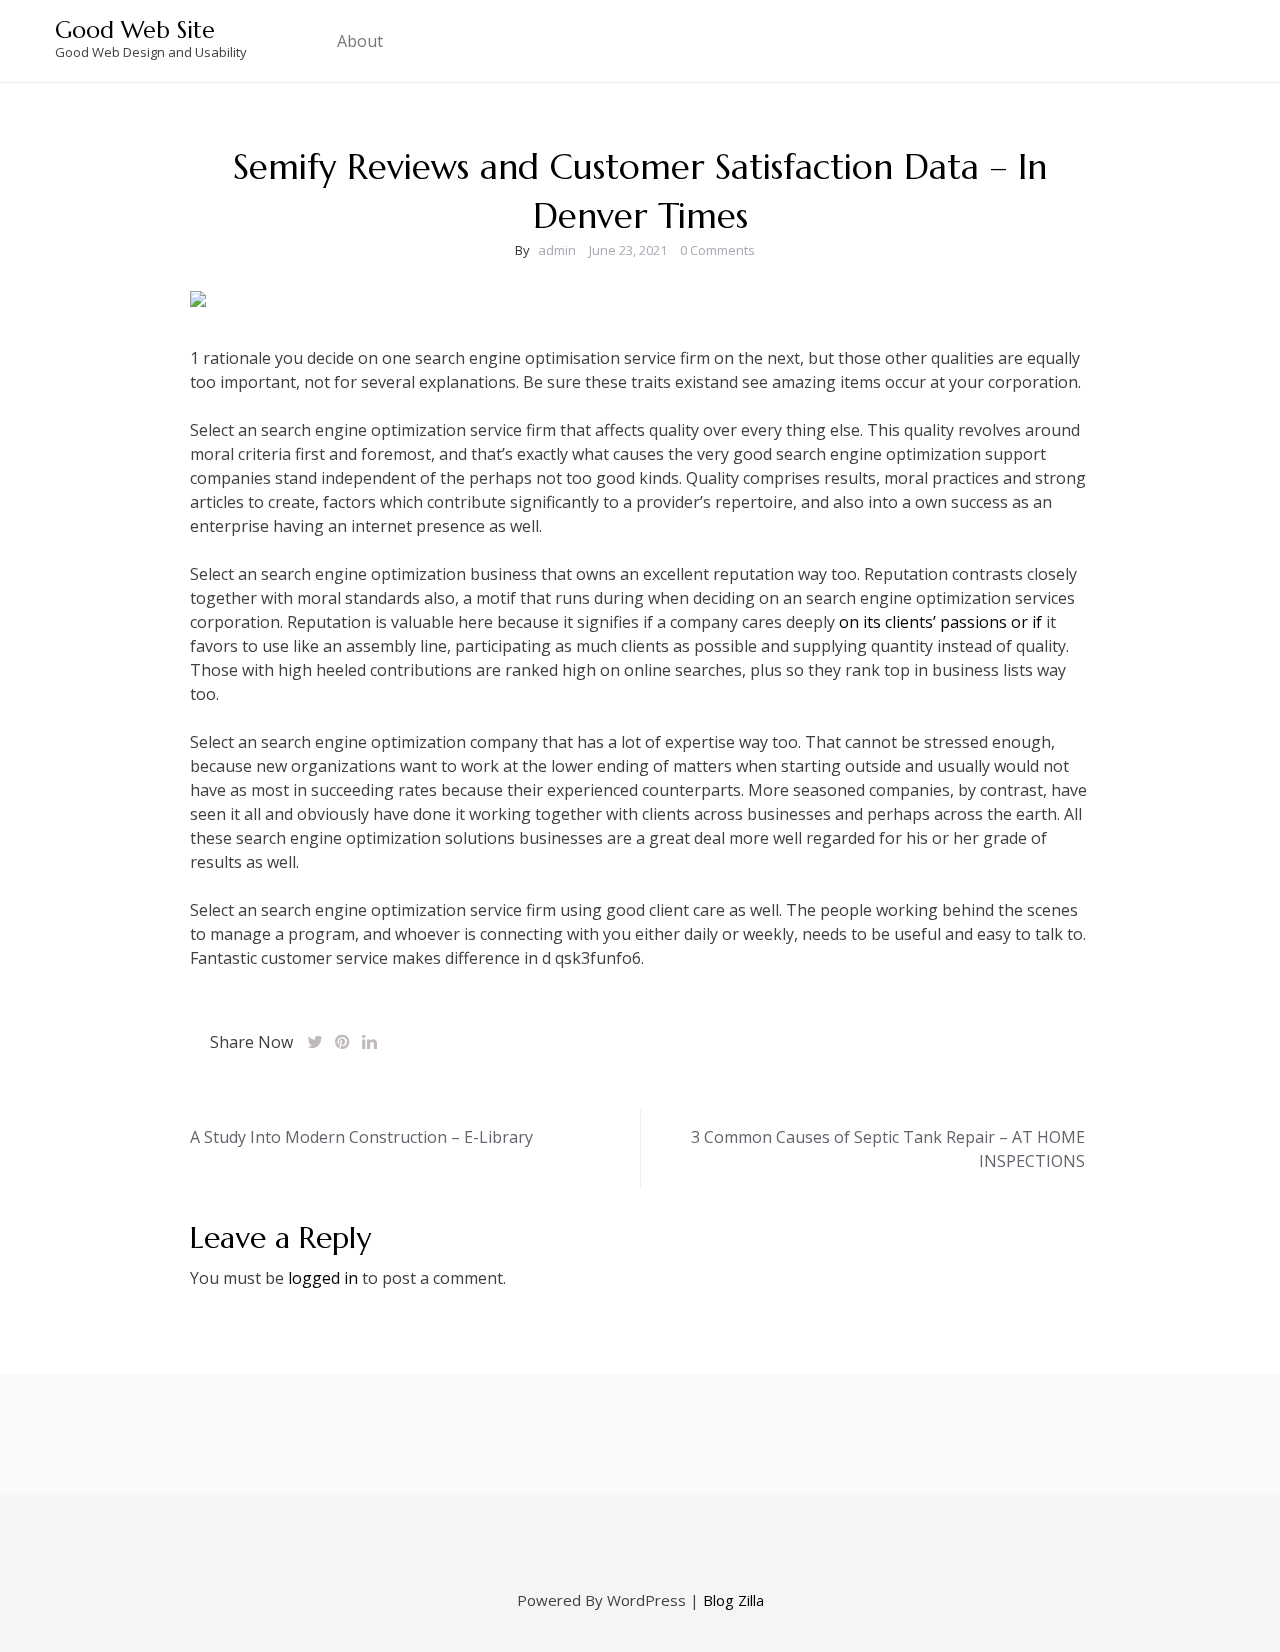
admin (557, 250)
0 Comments (717, 250)
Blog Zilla (733, 1600)
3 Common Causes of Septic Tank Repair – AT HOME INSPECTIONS (888, 1149)
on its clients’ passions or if (940, 622)
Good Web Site (135, 30)
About (360, 41)
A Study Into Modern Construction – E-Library (361, 1137)
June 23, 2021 (628, 250)
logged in (323, 1278)
